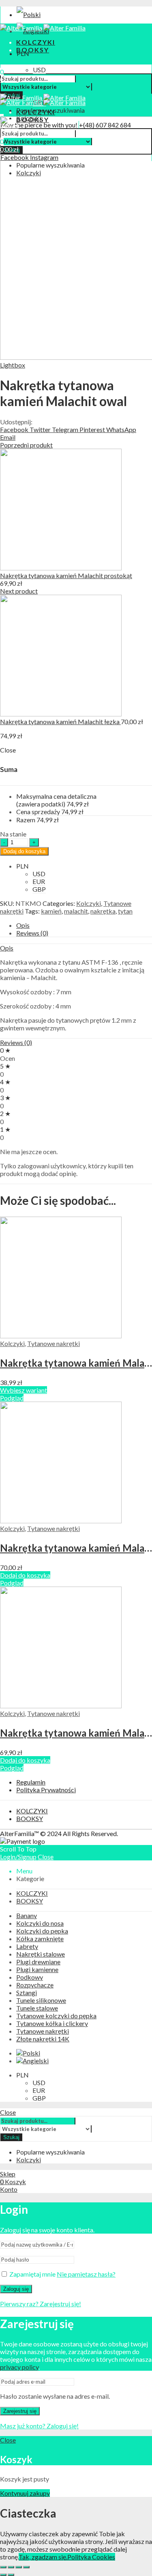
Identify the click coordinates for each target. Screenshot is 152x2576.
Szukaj (11, 2137)
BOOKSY (30, 1818)
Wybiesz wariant (24, 1390)
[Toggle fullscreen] (19, 2567)
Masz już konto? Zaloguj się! (39, 2426)
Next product (19, 591)
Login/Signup (18, 1857)
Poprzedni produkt (26, 445)
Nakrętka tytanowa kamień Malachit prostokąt (66, 575)
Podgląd (12, 1398)
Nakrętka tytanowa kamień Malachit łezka (60, 721)
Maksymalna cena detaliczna (56, 800)
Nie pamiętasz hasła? (86, 2274)
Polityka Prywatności (46, 1790)
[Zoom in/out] (26, 2567)
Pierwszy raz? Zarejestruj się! (41, 2304)
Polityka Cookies (91, 2557)
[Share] (11, 2567)
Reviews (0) (32, 933)
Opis (23, 925)
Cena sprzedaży (38, 812)
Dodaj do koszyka (24, 851)
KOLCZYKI (32, 1811)
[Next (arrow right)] (11, 2575)
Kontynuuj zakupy (25, 2493)
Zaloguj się (16, 2289)
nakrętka (103, 911)
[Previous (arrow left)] (3, 2575)
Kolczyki (89, 903)
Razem (26, 820)
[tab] (84, 925)
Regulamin (31, 1782)
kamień (51, 911)
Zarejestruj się (20, 2411)
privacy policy (19, 2367)
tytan (125, 911)
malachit (76, 911)
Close (46, 1857)
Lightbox (13, 365)
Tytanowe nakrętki (54, 1343)
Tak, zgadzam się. (43, 2557)
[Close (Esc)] (3, 2567)
